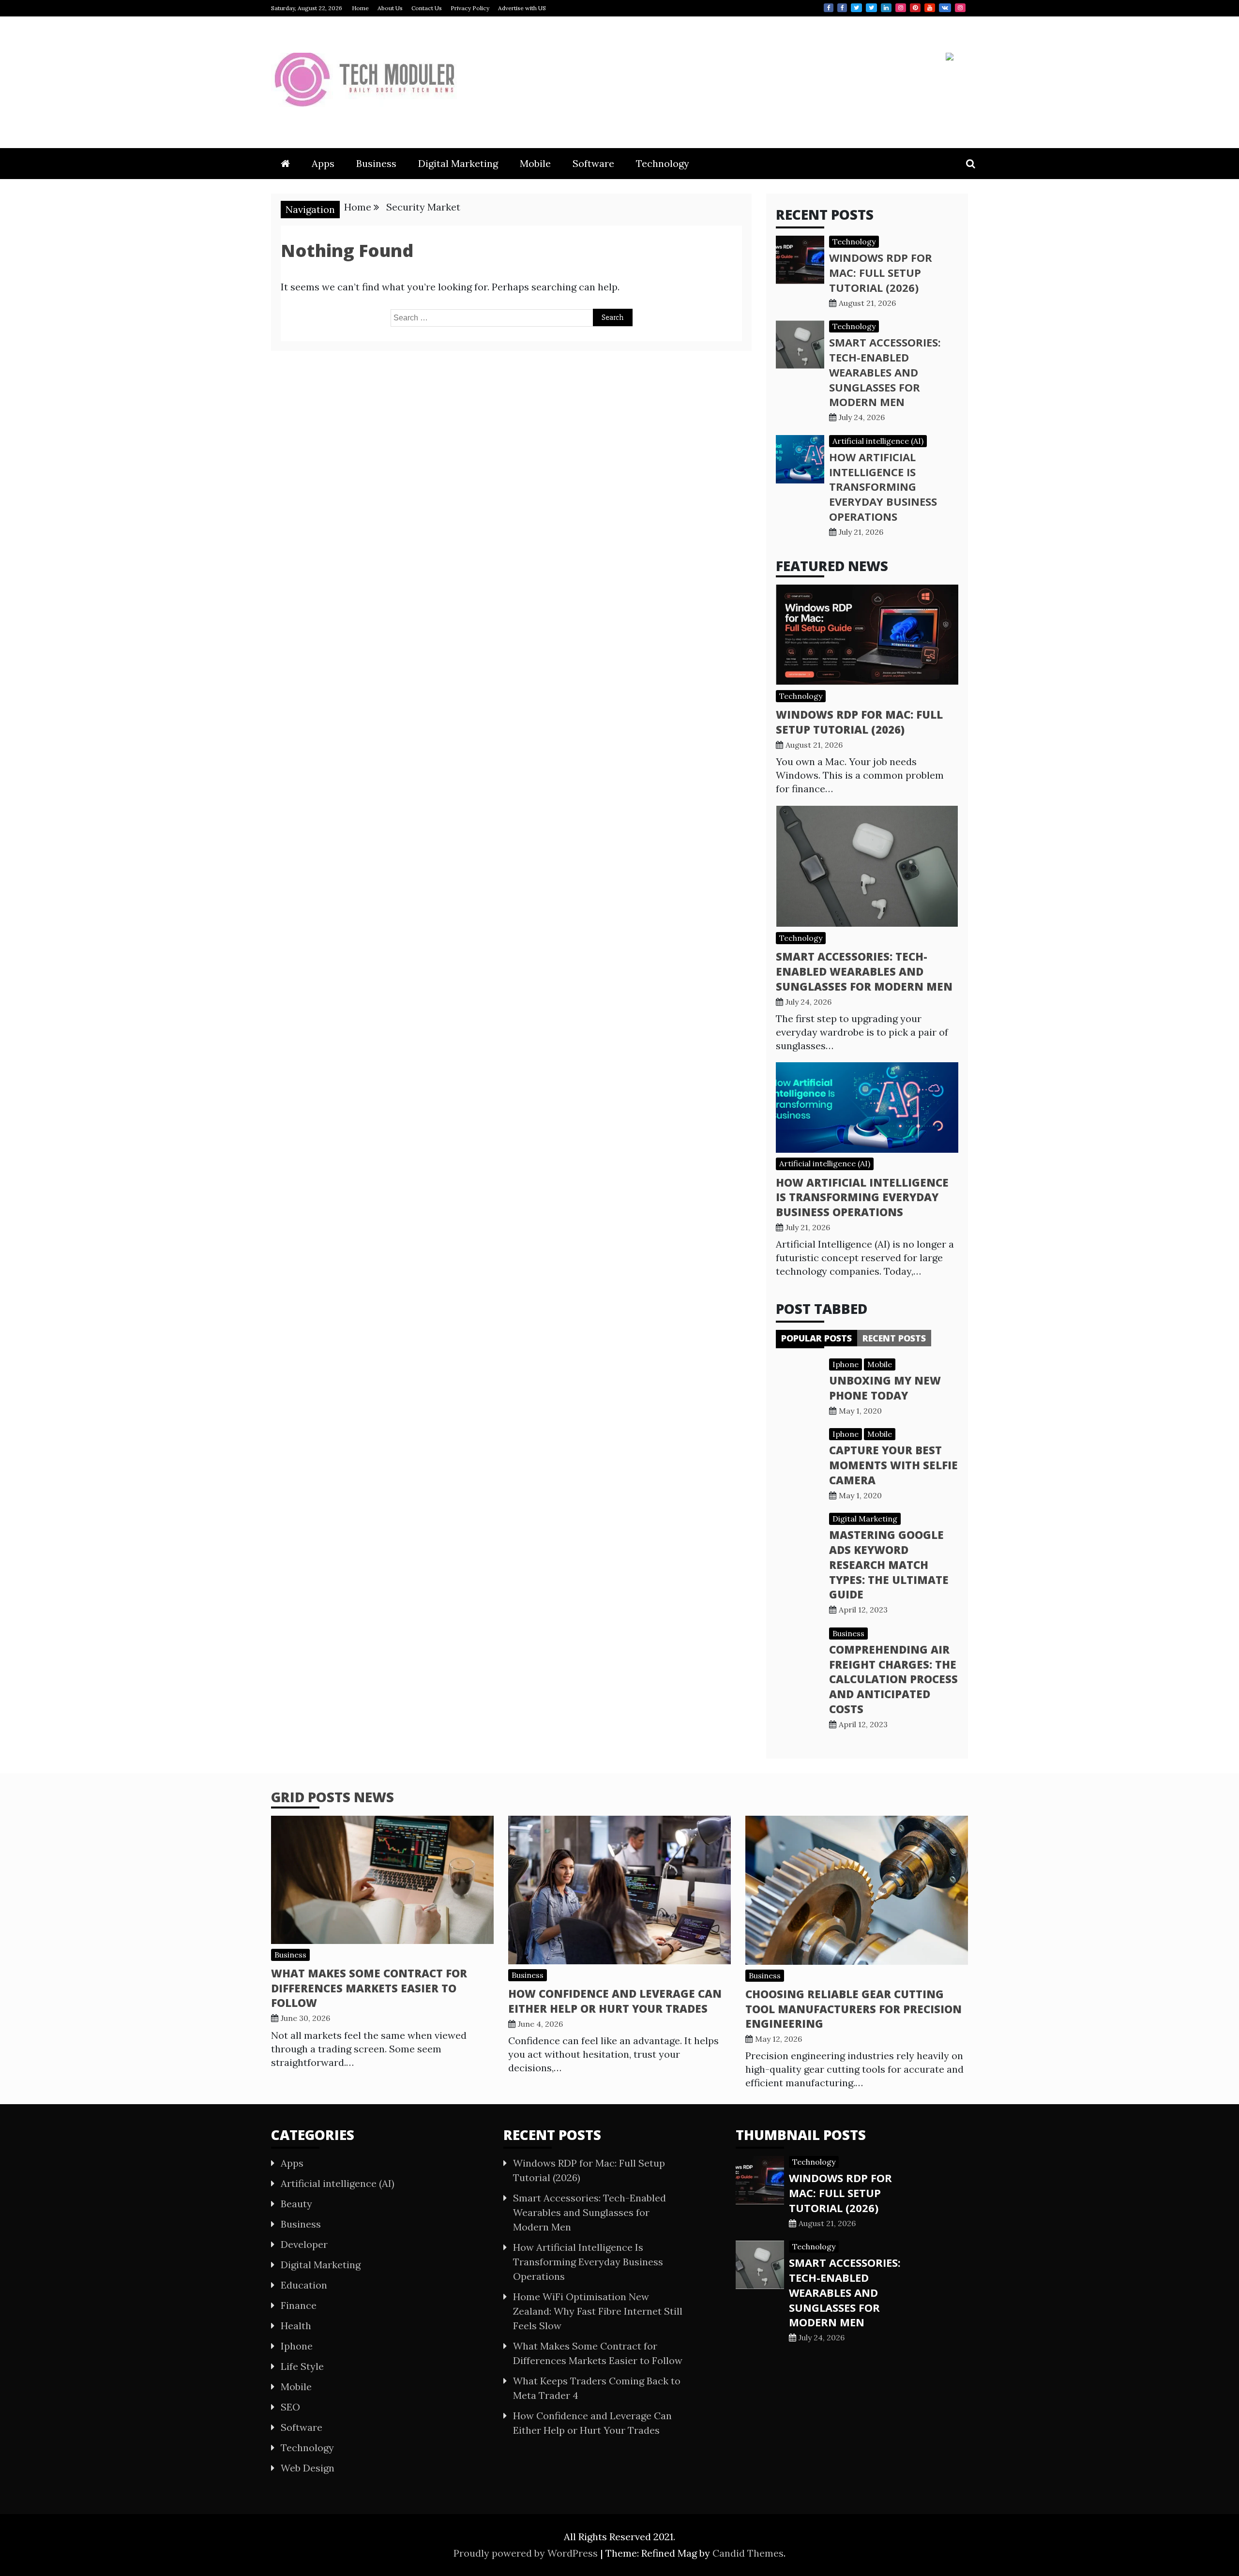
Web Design (308, 2468)
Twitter (856, 8)
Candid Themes (748, 2553)
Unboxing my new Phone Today (885, 1388)
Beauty (296, 2204)
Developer (304, 2244)
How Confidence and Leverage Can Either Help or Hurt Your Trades (615, 2001)
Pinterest (915, 8)
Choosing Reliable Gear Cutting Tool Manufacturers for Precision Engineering (854, 2009)
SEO (290, 2407)
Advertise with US (522, 8)
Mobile (535, 163)
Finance (299, 2305)
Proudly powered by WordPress (527, 2553)
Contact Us (427, 8)
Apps (323, 163)
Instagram (901, 8)
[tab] (816, 1338)
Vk (945, 8)
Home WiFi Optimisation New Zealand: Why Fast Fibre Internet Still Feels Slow (598, 2311)
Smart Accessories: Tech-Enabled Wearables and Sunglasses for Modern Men (885, 372)
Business (376, 163)
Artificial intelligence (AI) (878, 441)
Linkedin (886, 8)
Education (304, 2285)
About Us (390, 8)
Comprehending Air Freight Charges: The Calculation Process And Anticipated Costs (893, 1679)
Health (296, 2326)
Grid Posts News (332, 1797)
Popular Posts (816, 1338)
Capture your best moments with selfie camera (893, 1465)
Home (360, 8)
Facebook (829, 8)
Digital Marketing (458, 163)
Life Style (302, 2366)
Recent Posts (894, 1338)
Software (593, 163)
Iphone (846, 1364)
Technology (663, 163)
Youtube (930, 8)
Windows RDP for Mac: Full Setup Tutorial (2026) (881, 272)
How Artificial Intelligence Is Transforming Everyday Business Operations (883, 487)
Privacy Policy (470, 8)
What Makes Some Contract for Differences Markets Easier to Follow (369, 1988)
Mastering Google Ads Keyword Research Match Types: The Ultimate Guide (889, 1564)
